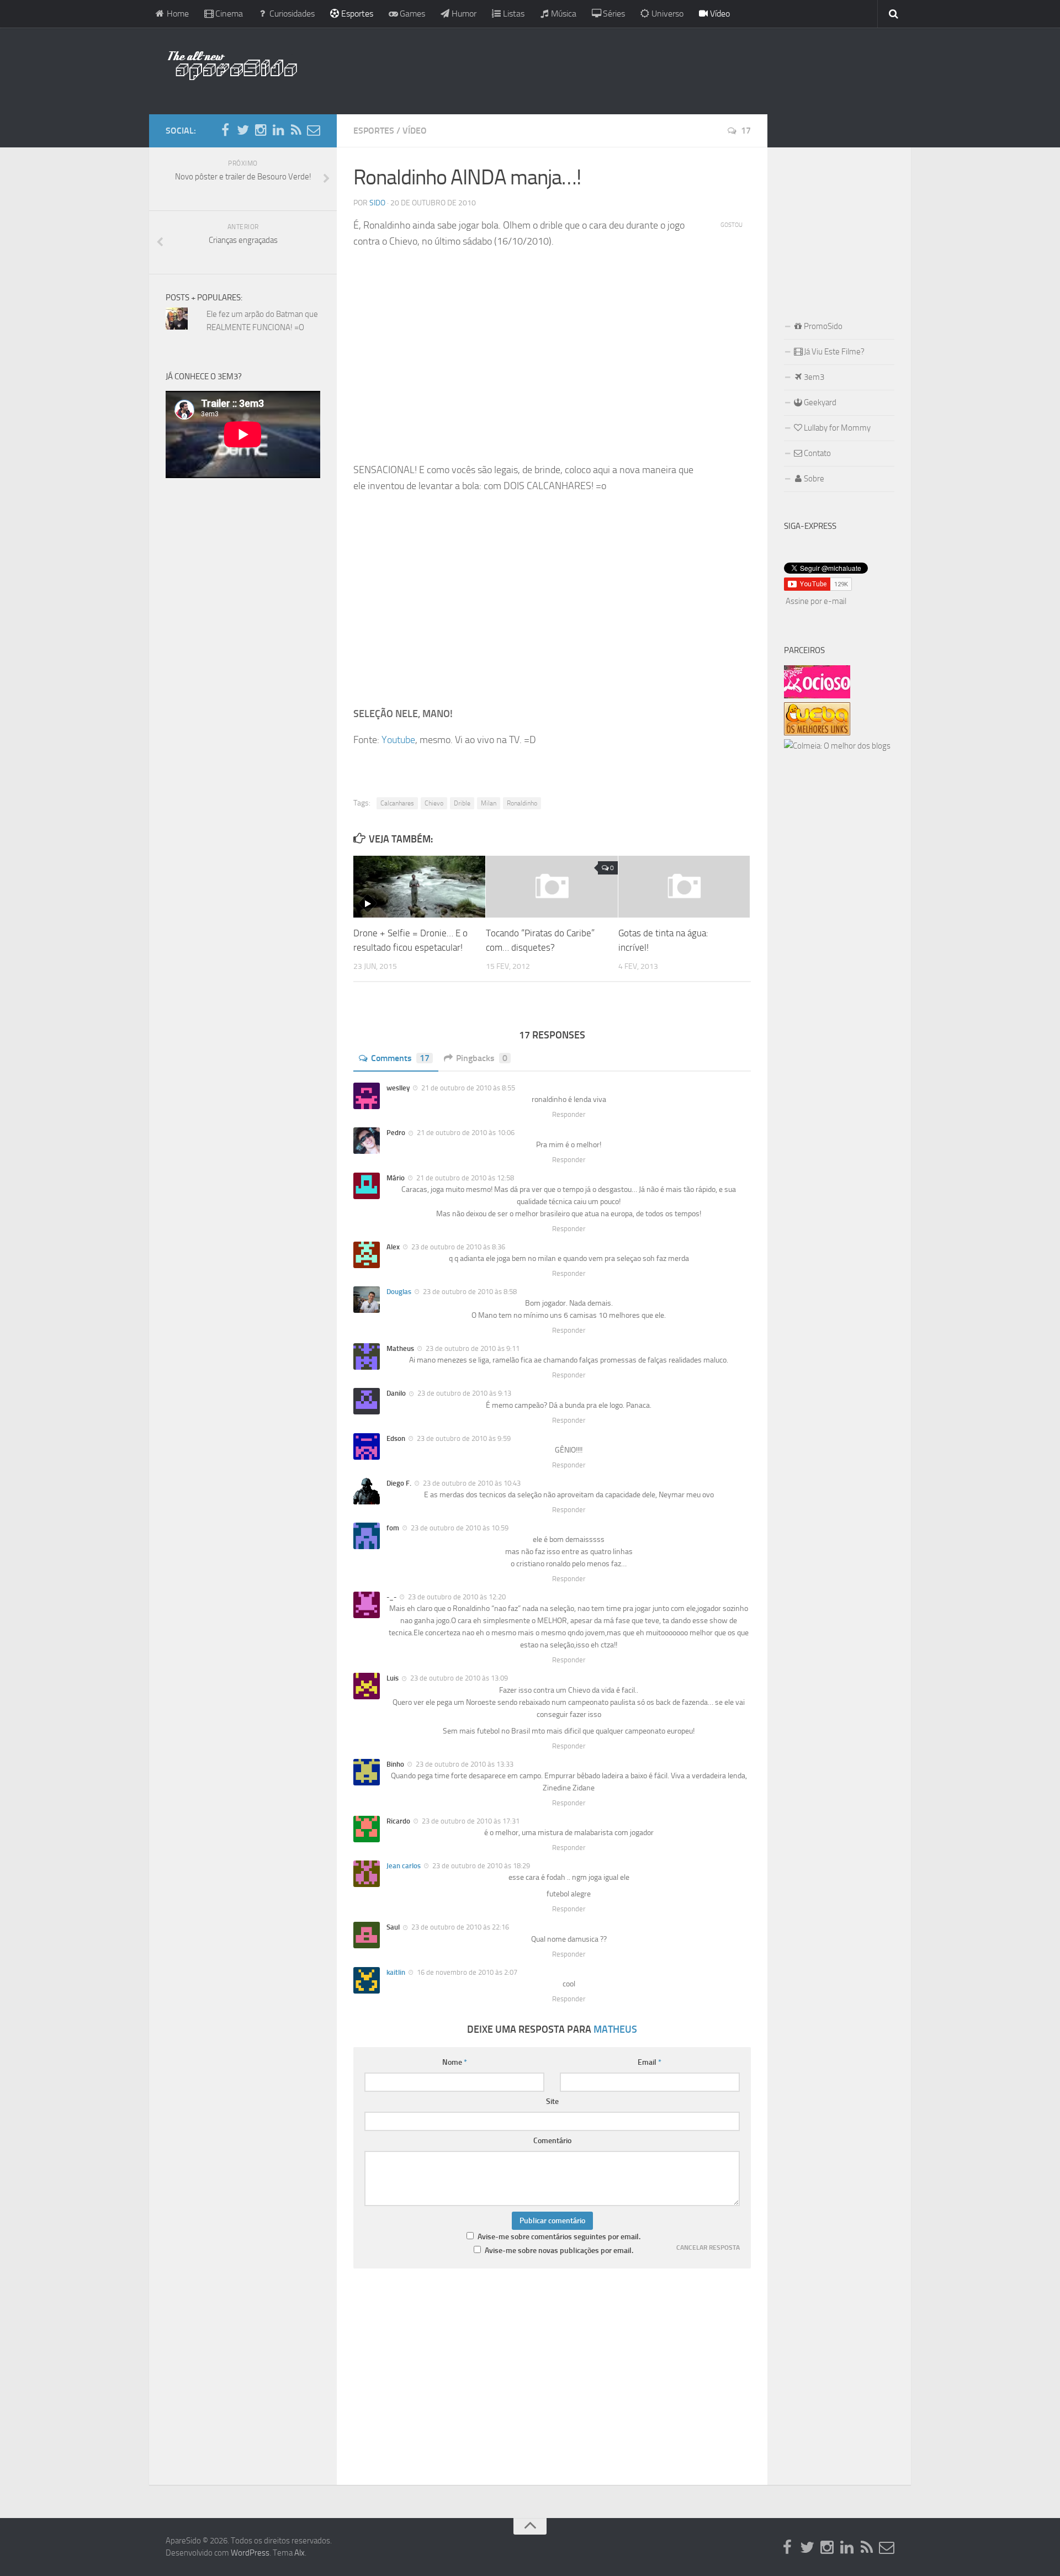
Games (411, 14)
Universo (666, 14)
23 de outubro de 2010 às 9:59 (463, 1438)
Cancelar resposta (708, 2248)
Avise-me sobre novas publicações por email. (559, 2251)
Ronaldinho (522, 803)
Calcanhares (397, 803)
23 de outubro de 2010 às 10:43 (471, 1483)
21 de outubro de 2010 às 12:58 (464, 1178)
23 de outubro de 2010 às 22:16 (459, 1927)
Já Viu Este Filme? (833, 352)
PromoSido (822, 326)
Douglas (399, 1292)
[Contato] (314, 130)
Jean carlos (404, 1866)
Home (177, 14)
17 (746, 131)
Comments (400, 1058)
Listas (513, 14)
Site (552, 2101)
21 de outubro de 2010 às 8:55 (467, 1088)
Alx (300, 2553)
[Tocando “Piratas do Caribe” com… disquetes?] (552, 887)
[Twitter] (243, 130)
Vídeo (719, 14)
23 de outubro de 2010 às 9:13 (463, 1393)
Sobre (813, 479)
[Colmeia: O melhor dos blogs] (837, 746)
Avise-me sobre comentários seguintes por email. (559, 2237)
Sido (377, 203)
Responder (569, 1114)
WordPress (250, 2553)
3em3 (813, 377)
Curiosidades (291, 14)
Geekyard (819, 402)
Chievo (434, 803)
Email (650, 2062)
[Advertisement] (602, 69)
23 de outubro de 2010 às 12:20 (456, 1597)
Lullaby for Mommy (836, 428)
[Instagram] (261, 130)
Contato (817, 453)
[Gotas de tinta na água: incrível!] (684, 887)
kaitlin (396, 1972)
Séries (613, 14)
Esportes (356, 14)
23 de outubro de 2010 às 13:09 (458, 1678)
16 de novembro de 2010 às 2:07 (466, 1972)
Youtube (398, 740)
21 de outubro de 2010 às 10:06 (465, 1133)
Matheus (615, 2029)
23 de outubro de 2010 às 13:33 (464, 1764)
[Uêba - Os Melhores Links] (817, 733)
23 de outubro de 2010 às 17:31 (470, 1821)
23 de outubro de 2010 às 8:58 (469, 1292)
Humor (463, 14)
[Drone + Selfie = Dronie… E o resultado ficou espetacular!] (419, 887)
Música (563, 14)
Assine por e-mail (816, 601)
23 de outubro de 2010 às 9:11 (472, 1348)
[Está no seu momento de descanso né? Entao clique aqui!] (817, 696)
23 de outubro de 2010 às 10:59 (459, 1528)
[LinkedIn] (278, 130)
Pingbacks (482, 1058)
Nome (455, 2062)
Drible (462, 803)
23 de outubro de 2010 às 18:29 (480, 1866)
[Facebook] (225, 130)
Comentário (552, 2141)
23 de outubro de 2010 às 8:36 (457, 1247)
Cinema (228, 14)
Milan (489, 803)
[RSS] (296, 130)
